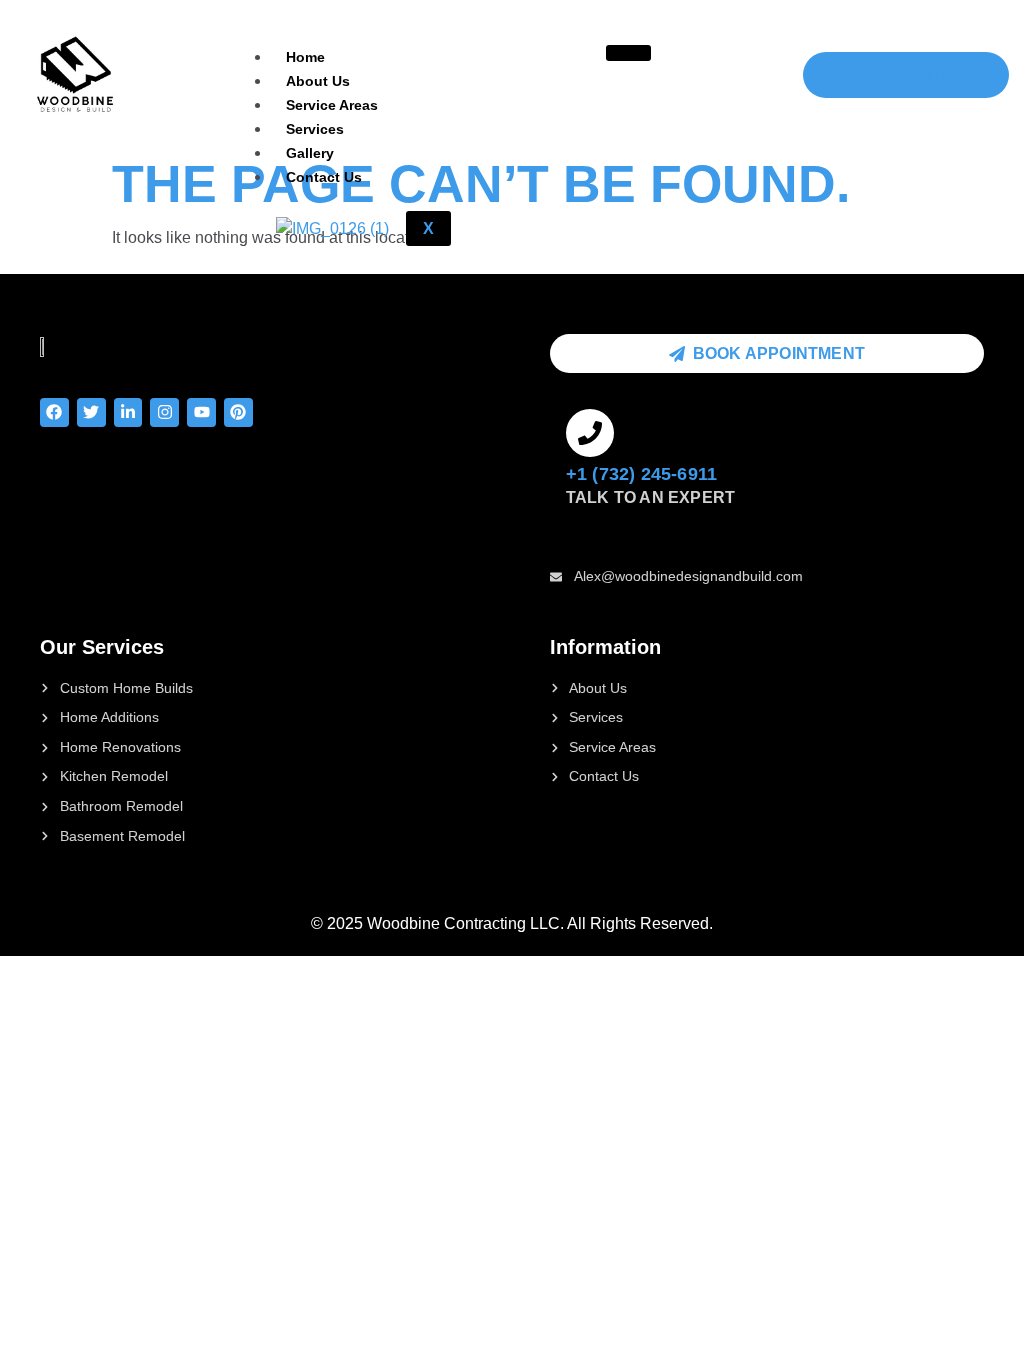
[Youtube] (201, 412)
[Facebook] (54, 412)
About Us (318, 81)
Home (305, 57)
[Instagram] (164, 412)
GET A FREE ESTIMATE (906, 75)
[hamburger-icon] (628, 53)
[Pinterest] (238, 412)
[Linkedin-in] (128, 412)
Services (315, 129)
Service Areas (332, 105)
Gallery (310, 153)
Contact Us (324, 177)
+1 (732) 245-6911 (641, 474)
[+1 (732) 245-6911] (590, 433)
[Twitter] (91, 412)
